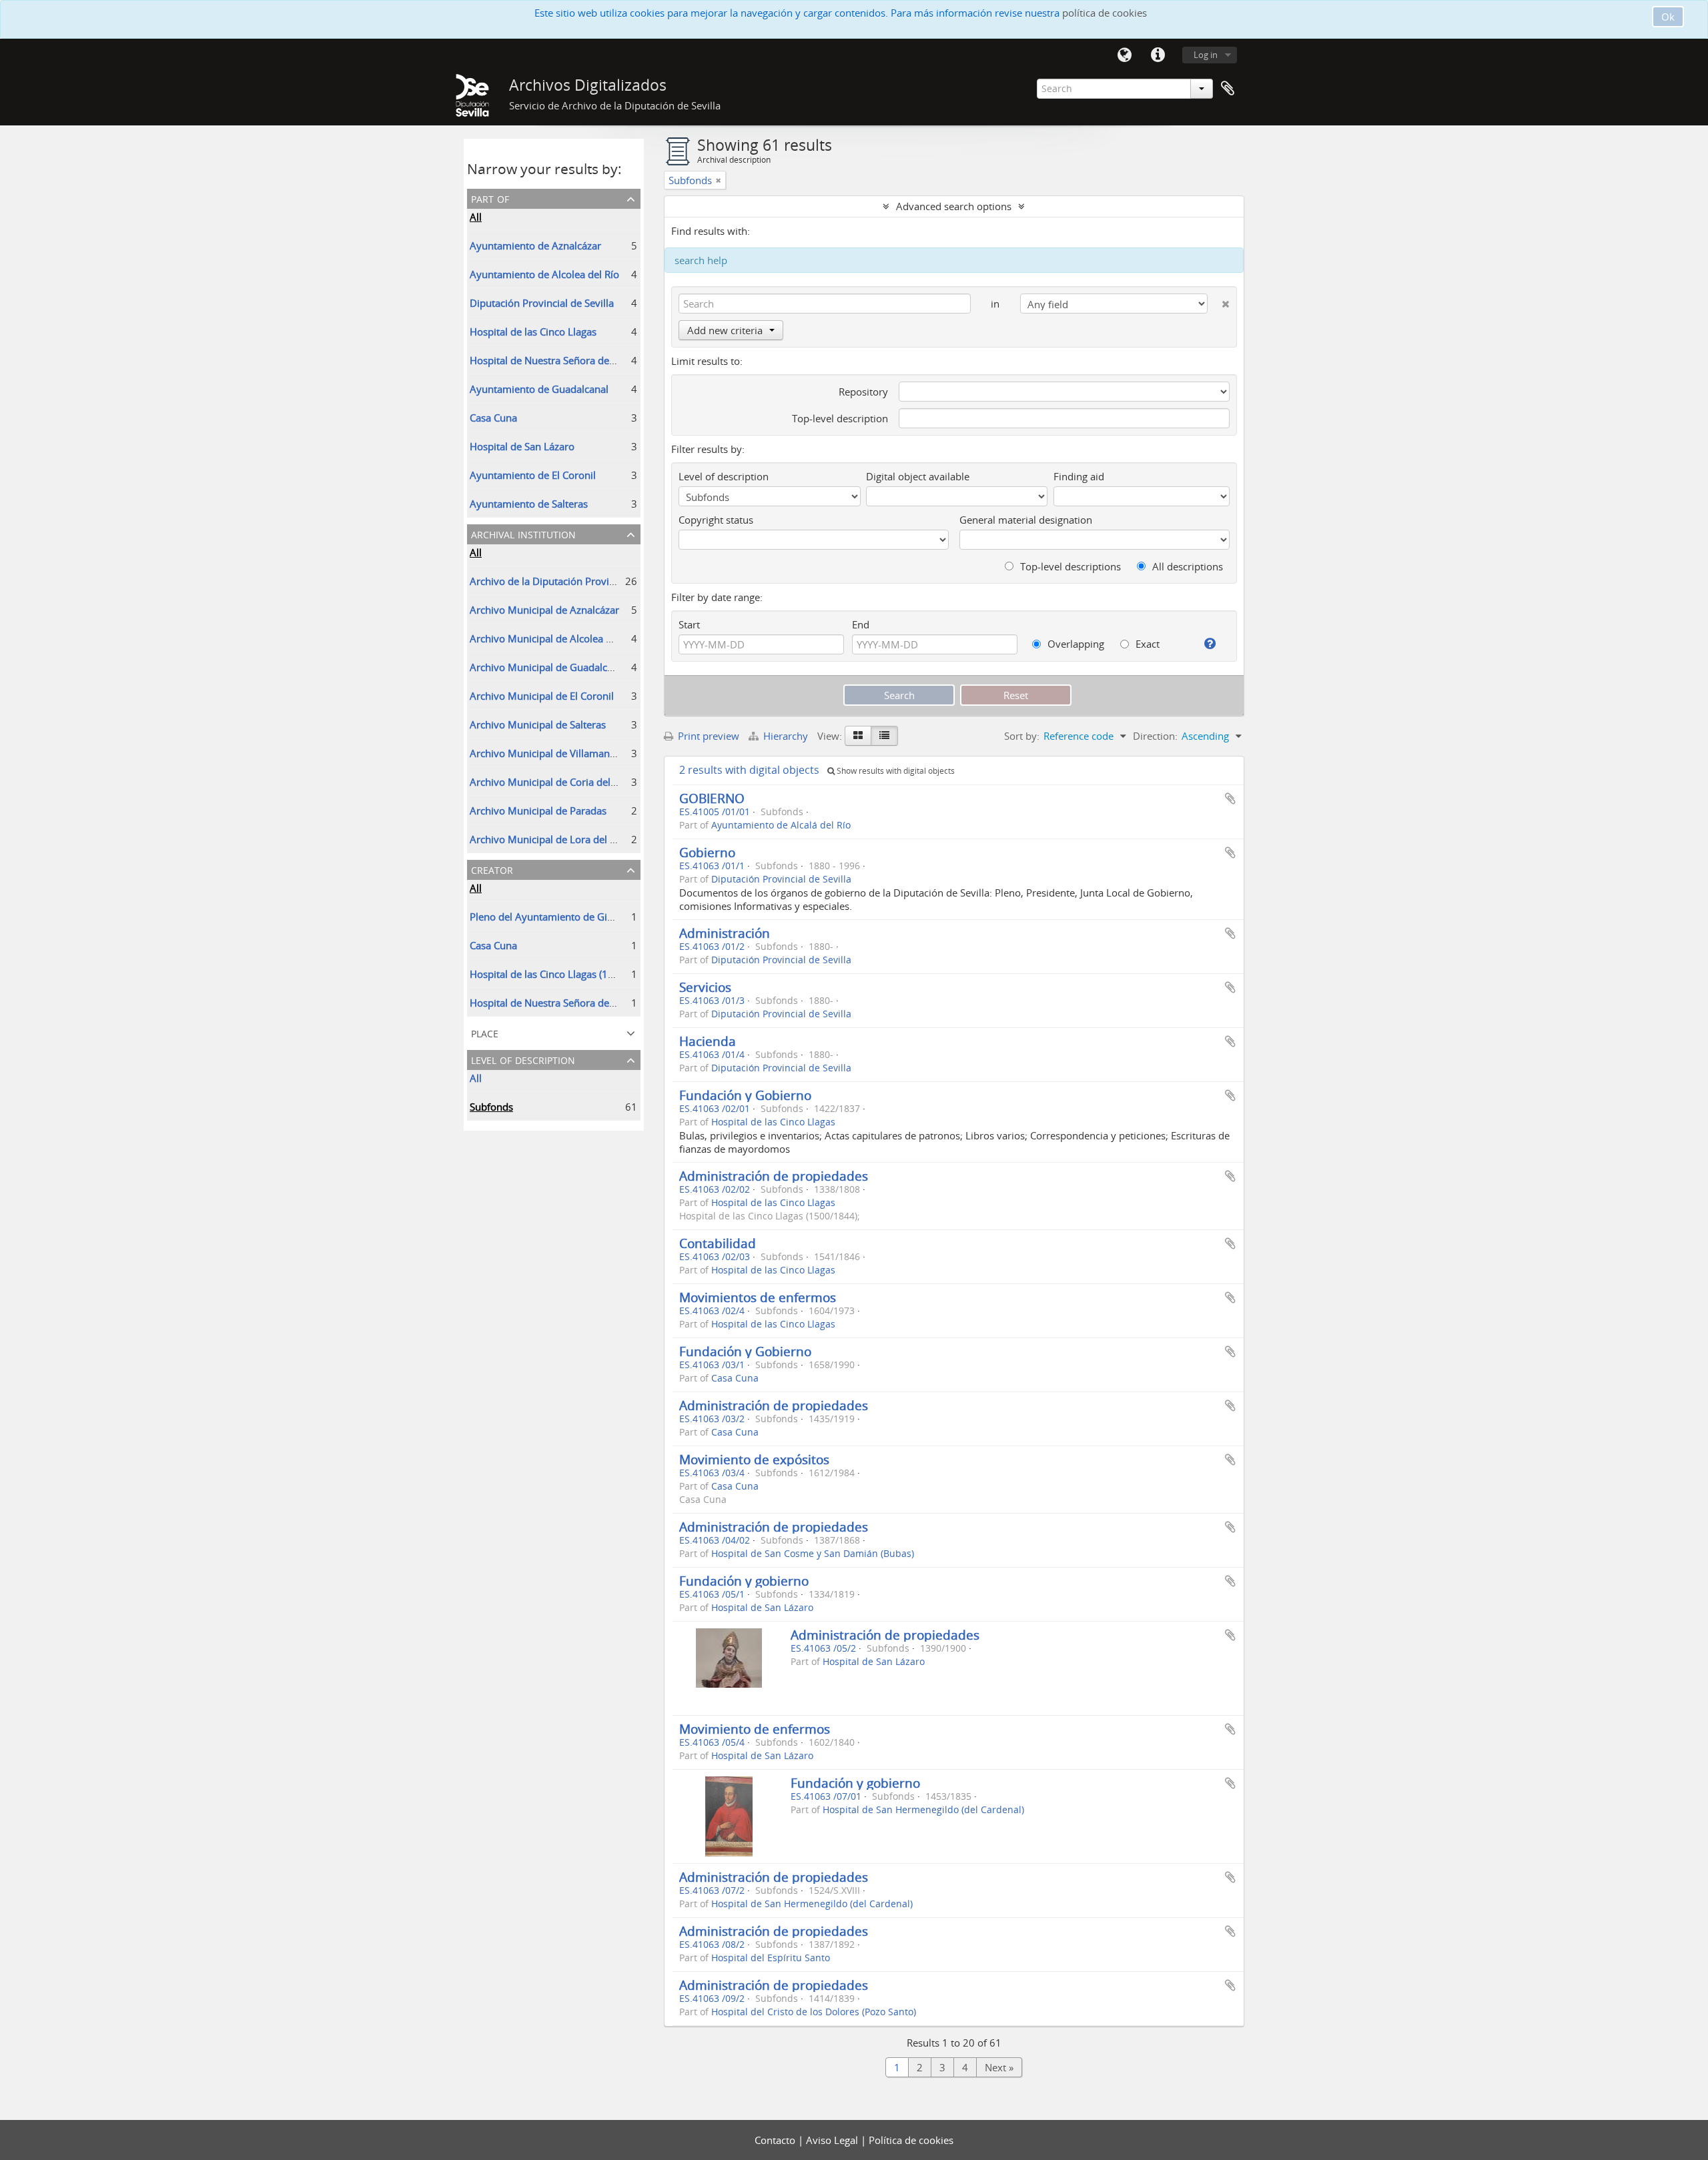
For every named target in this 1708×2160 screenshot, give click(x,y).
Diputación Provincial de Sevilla (542, 303)
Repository (863, 392)
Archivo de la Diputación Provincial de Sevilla (573, 581)
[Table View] (884, 736)
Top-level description (840, 418)
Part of (490, 198)
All (476, 217)
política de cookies (1105, 13)
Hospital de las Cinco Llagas (533, 332)
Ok (1668, 17)
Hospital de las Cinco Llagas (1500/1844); (564, 974)
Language (1124, 55)
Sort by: (1022, 736)
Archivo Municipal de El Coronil (542, 696)
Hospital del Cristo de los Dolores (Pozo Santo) (814, 2012)
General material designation (1026, 520)
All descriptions (1186, 566)
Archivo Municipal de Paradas (538, 811)
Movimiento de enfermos (755, 1729)
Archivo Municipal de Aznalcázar (544, 610)
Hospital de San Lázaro (522, 446)
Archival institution (523, 533)
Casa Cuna (493, 418)
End (861, 624)
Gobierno (707, 852)
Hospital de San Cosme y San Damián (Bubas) (813, 1554)
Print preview (707, 736)
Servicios (705, 987)
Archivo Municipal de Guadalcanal (548, 667)
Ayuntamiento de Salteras (529, 504)
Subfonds (491, 1107)
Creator (492, 869)
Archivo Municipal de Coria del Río (549, 782)
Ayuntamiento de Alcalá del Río (781, 825)
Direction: (1155, 736)
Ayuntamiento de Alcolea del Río (544, 274)
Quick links (1158, 55)
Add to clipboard (1230, 798)
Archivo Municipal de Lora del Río (547, 839)
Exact (1146, 644)
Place (485, 1032)
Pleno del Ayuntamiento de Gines (546, 917)
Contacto (776, 2140)
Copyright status (716, 520)
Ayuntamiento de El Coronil (533, 475)
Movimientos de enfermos (758, 1297)
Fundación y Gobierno (745, 1095)
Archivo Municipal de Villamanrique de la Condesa (585, 753)
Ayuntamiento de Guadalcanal (539, 389)
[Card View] (858, 736)
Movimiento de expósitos (754, 1459)
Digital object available (918, 476)
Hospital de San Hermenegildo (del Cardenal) (923, 1810)
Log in (1206, 55)
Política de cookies (911, 2140)
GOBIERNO (712, 798)
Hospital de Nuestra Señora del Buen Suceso (571, 360)
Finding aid (1079, 476)
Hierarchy (786, 736)
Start (689, 624)
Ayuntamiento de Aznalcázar (535, 245)
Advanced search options (954, 206)
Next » (999, 2067)
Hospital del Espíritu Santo (771, 1958)
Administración (725, 933)
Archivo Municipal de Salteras (538, 724)
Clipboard (1228, 89)
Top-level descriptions (1069, 566)
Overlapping (1075, 644)
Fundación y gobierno (744, 1581)
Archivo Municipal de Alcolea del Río (553, 638)
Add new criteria (725, 330)
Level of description (523, 1059)
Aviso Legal (833, 2140)
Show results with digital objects (895, 771)
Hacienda (708, 1041)
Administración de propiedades (774, 1176)
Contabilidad (718, 1243)
